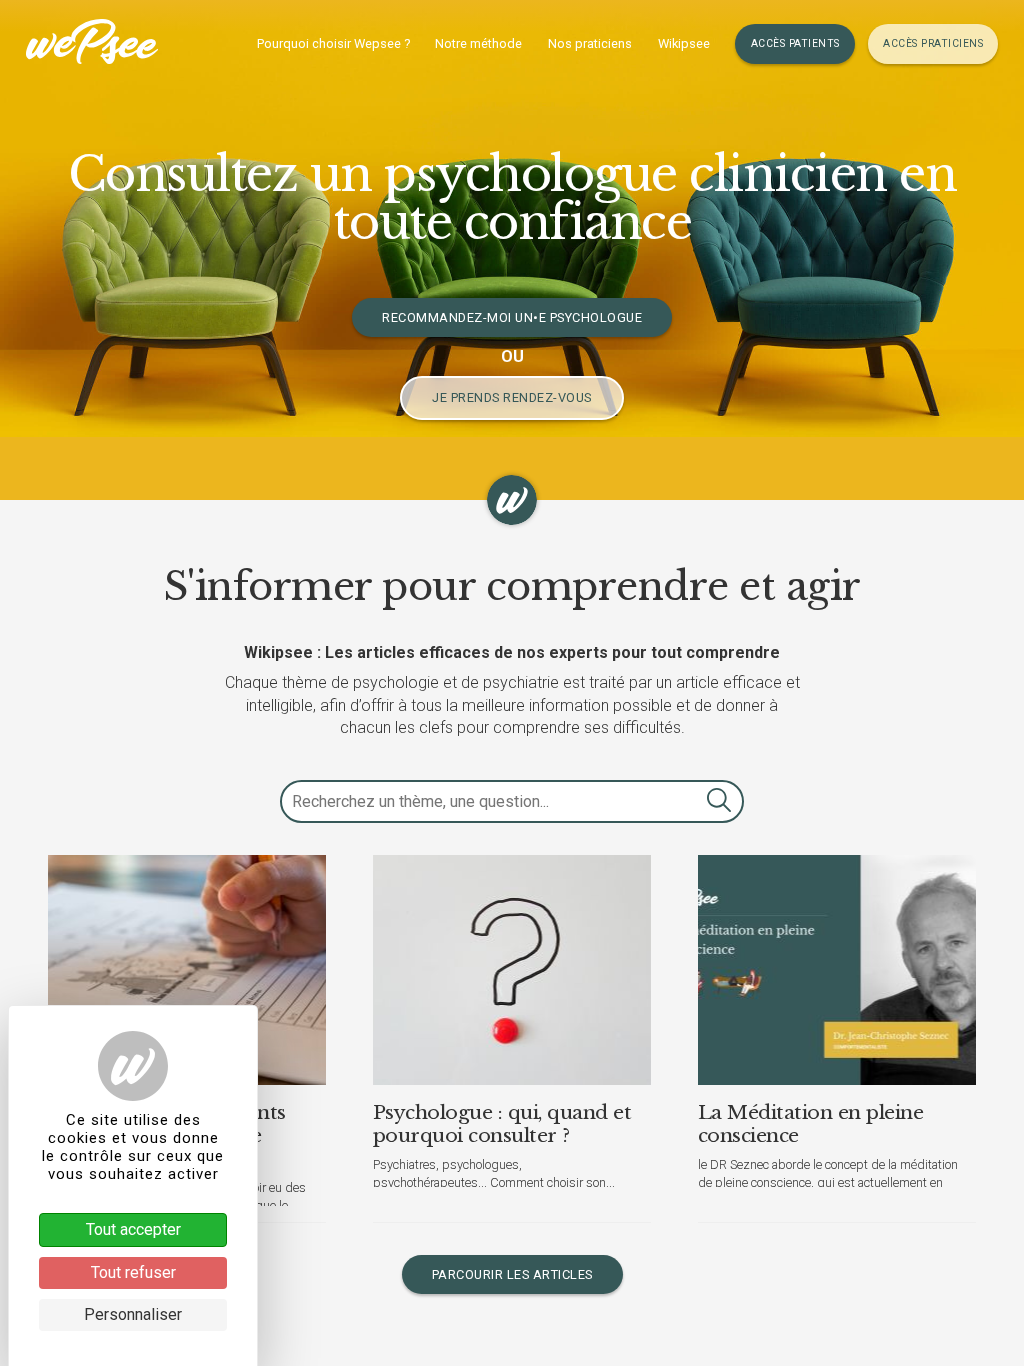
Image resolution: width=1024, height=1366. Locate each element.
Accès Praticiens (933, 43)
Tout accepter (133, 1229)
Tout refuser (133, 1272)
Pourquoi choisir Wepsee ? (333, 43)
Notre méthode (478, 43)
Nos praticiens (590, 43)
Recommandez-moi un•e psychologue (512, 317)
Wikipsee (684, 43)
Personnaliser (133, 1314)
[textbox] (512, 801)
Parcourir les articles (512, 1274)
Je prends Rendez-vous (512, 397)
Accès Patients (795, 43)
